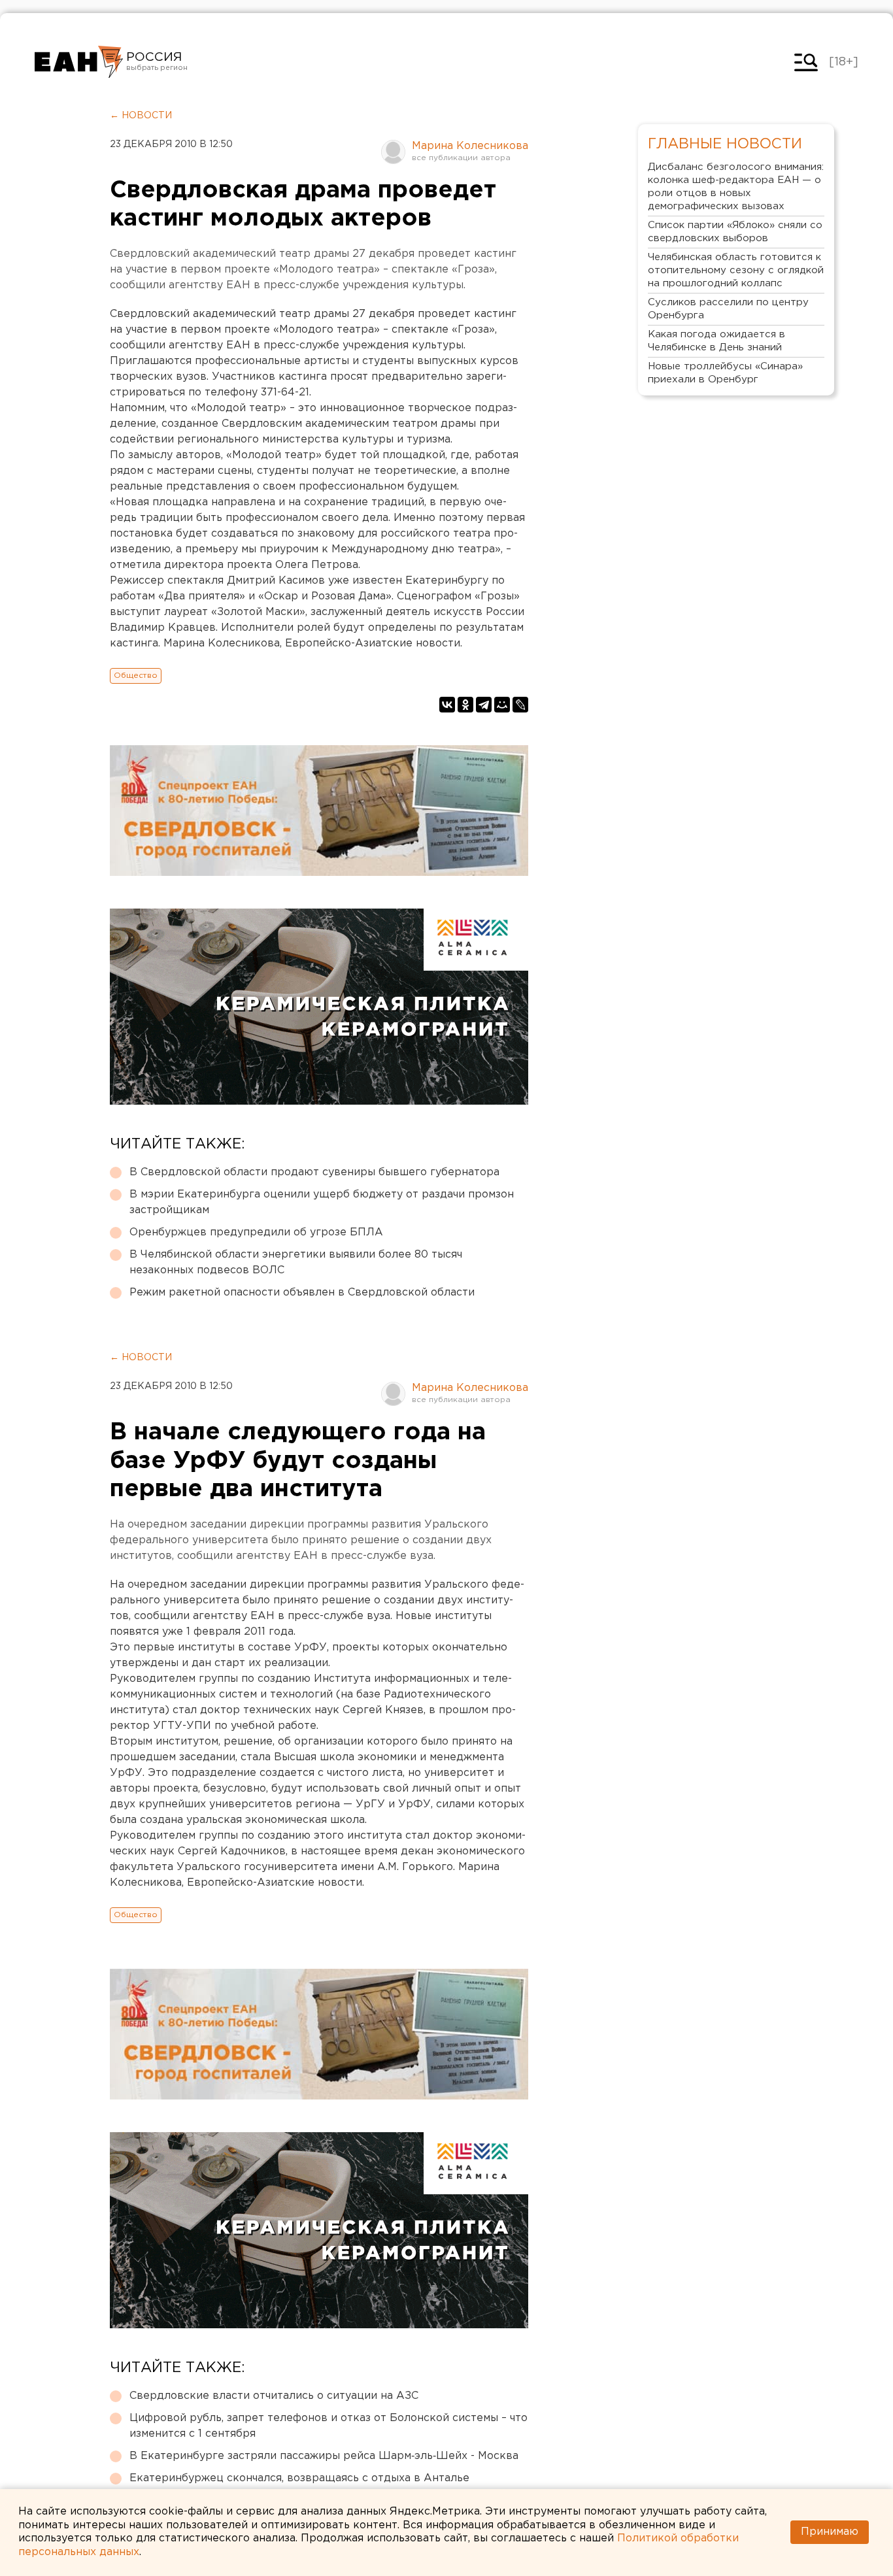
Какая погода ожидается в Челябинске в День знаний (716, 341)
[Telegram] (484, 705)
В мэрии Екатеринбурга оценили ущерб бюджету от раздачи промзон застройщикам (322, 1202)
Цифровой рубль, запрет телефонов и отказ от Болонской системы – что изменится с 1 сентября (329, 2426)
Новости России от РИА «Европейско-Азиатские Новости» (79, 62)
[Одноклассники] (465, 705)
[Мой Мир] (502, 705)
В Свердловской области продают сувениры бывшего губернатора (314, 1172)
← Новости (141, 116)
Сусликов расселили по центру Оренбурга (728, 309)
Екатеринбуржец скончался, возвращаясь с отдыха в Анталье (299, 2478)
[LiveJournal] (520, 705)
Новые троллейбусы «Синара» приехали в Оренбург (725, 373)
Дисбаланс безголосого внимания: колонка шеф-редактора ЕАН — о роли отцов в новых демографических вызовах (736, 187)
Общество (136, 676)
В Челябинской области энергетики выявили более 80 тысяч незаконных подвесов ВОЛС (296, 1263)
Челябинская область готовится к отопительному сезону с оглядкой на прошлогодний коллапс (736, 270)
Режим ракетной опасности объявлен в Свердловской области (302, 1293)
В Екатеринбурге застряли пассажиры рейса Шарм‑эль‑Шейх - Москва (324, 2456)
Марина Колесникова (470, 146)
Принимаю (830, 2532)
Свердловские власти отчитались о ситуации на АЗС (274, 2396)
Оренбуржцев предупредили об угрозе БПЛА (256, 1232)
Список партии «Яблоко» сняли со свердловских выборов (735, 232)
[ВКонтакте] (447, 705)
